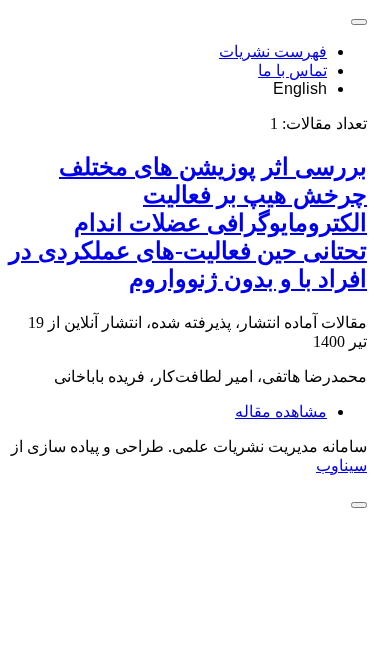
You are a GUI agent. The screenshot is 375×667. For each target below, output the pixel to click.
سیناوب (341, 465)
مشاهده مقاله (281, 411)
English (300, 88)
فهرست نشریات (273, 51)
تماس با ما (292, 70)
